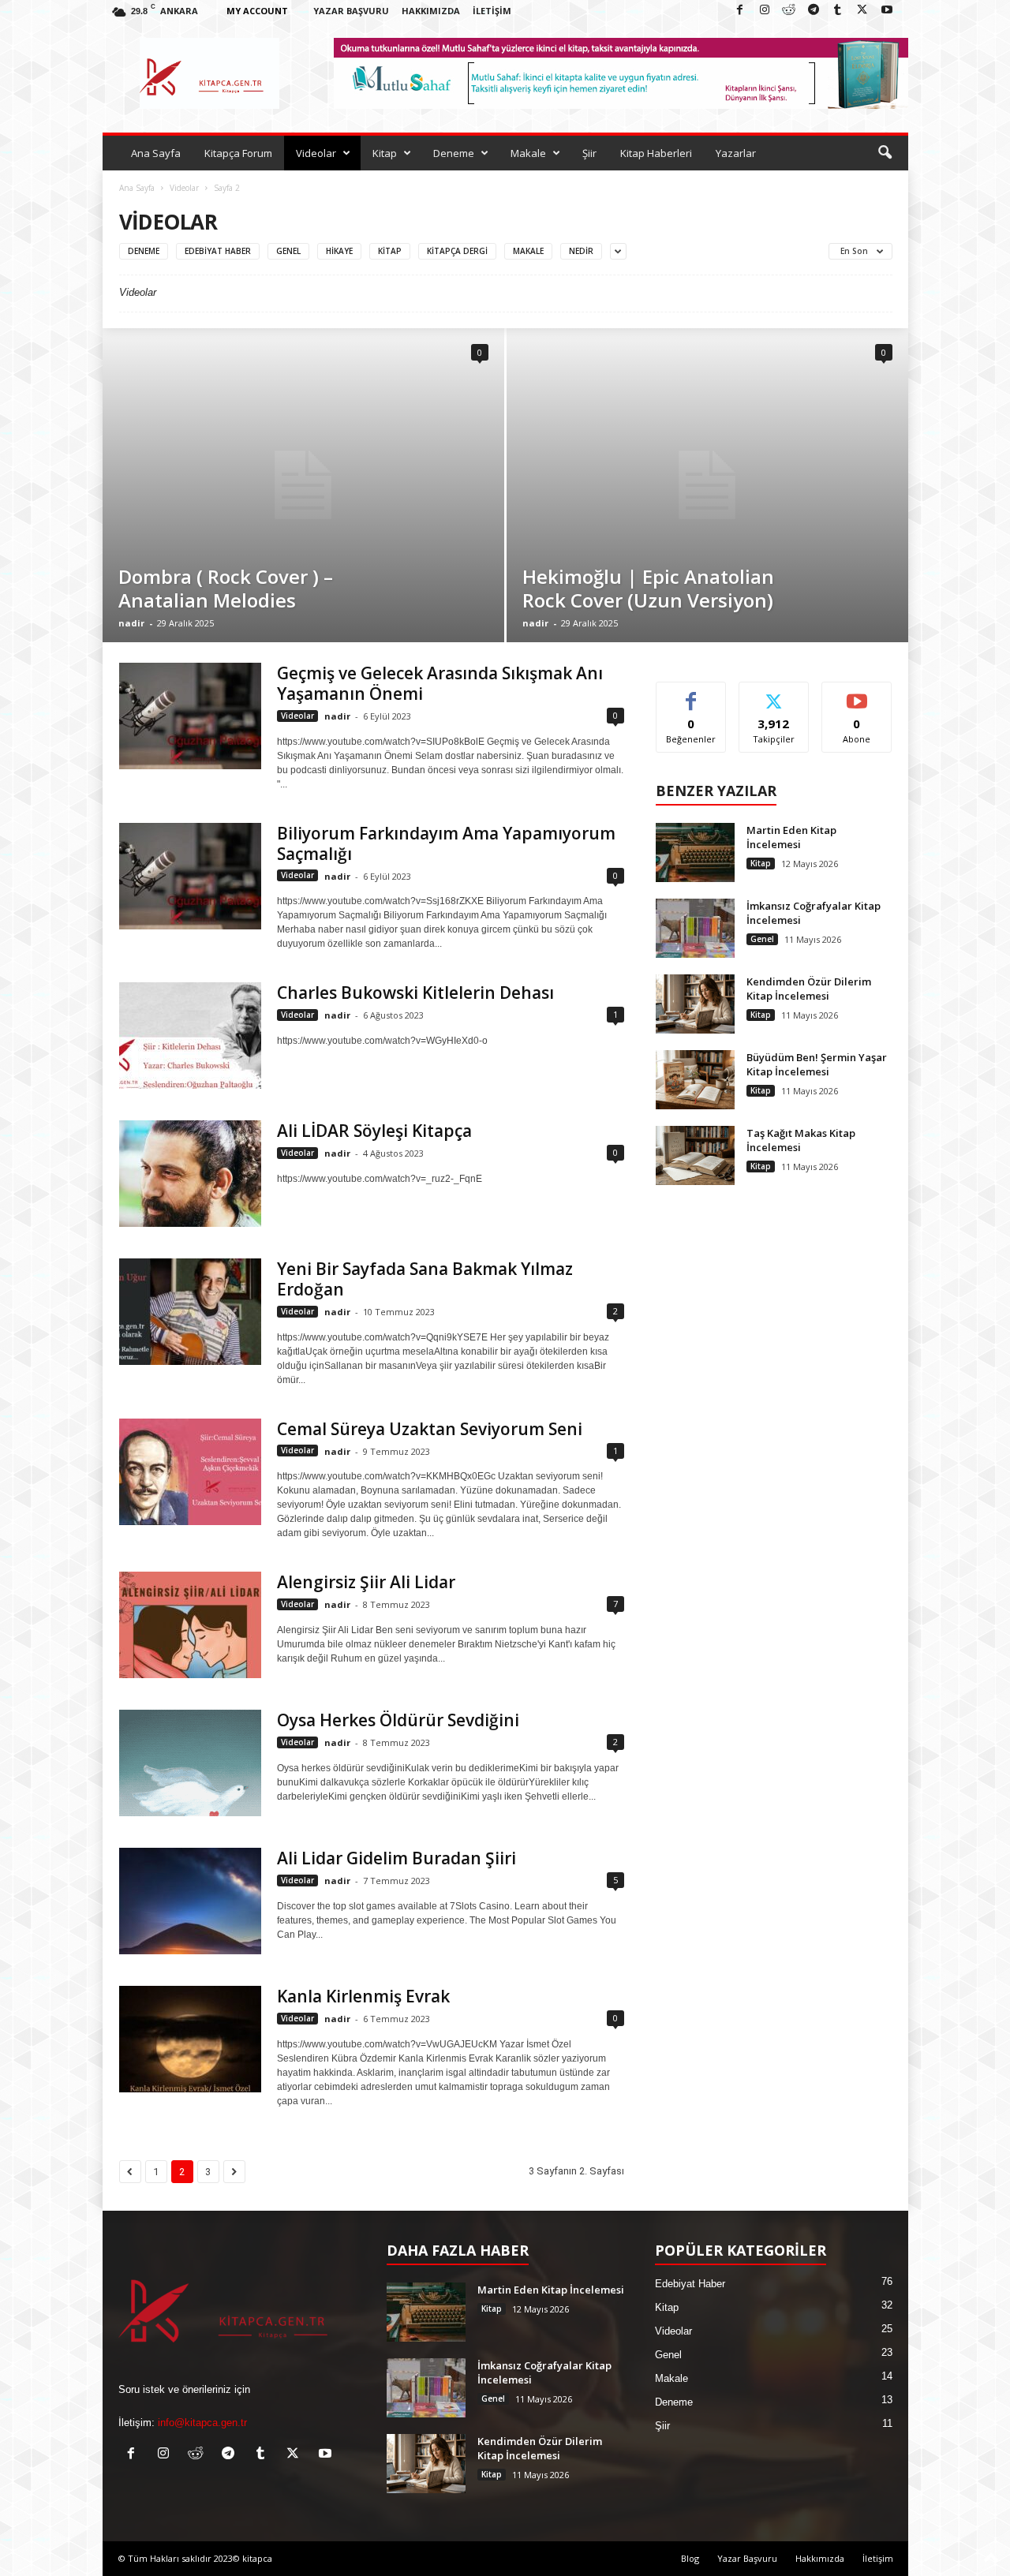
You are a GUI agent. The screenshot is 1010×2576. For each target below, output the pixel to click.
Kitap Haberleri (656, 153)
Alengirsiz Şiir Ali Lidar (366, 1582)
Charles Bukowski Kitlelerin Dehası (415, 993)
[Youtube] (887, 11)
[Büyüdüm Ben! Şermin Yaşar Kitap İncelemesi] (695, 1080)
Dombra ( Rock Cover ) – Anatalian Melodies (226, 588)
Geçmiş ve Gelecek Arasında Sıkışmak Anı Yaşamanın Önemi (440, 683)
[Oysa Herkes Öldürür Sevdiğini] (190, 1763)
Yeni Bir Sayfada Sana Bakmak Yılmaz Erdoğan (425, 1279)
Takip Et (774, 694)
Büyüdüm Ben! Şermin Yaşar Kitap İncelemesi (817, 1064)
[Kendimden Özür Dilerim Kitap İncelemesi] (695, 1004)
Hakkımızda (431, 11)
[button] (885, 153)
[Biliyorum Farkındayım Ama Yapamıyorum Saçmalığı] (190, 876)
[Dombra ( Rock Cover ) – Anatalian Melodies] (303, 485)
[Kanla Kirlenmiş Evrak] (190, 2039)
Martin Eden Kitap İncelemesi (791, 837)
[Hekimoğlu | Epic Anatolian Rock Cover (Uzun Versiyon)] (707, 485)
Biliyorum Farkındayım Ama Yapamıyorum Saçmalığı (446, 843)
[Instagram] (765, 11)
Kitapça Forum (238, 153)
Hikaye (339, 251)
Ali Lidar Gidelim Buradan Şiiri (397, 1858)
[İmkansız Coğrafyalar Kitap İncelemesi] (695, 928)
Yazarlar (736, 153)
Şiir (589, 153)
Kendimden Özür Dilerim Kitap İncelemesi (809, 989)
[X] (862, 11)
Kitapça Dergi (457, 251)
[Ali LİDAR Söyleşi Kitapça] (190, 1174)
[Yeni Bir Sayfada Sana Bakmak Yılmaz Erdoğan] (190, 1312)
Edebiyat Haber (218, 251)
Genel (288, 251)
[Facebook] (740, 11)
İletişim (492, 11)
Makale (528, 153)
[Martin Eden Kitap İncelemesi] (695, 852)
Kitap (385, 153)
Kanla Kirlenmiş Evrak (363, 1996)
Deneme (454, 153)
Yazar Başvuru (351, 11)
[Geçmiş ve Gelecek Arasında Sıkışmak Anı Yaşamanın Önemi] (190, 716)
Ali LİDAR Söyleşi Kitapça (374, 1131)
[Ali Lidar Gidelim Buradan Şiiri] (190, 1901)
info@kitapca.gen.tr (202, 2423)
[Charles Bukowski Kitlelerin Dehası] (190, 1036)
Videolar (316, 153)
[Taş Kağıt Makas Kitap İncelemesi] (695, 1155)
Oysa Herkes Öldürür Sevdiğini (398, 1720)
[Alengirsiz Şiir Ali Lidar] (190, 1625)
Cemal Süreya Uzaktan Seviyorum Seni (430, 1429)
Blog (690, 2558)
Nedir (581, 251)
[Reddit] (789, 11)
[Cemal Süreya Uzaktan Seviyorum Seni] (190, 1472)
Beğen (691, 694)
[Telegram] (814, 11)
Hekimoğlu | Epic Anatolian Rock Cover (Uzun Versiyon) (648, 588)
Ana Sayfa (156, 153)
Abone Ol (857, 694)
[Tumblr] (838, 11)
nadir (131, 623)
